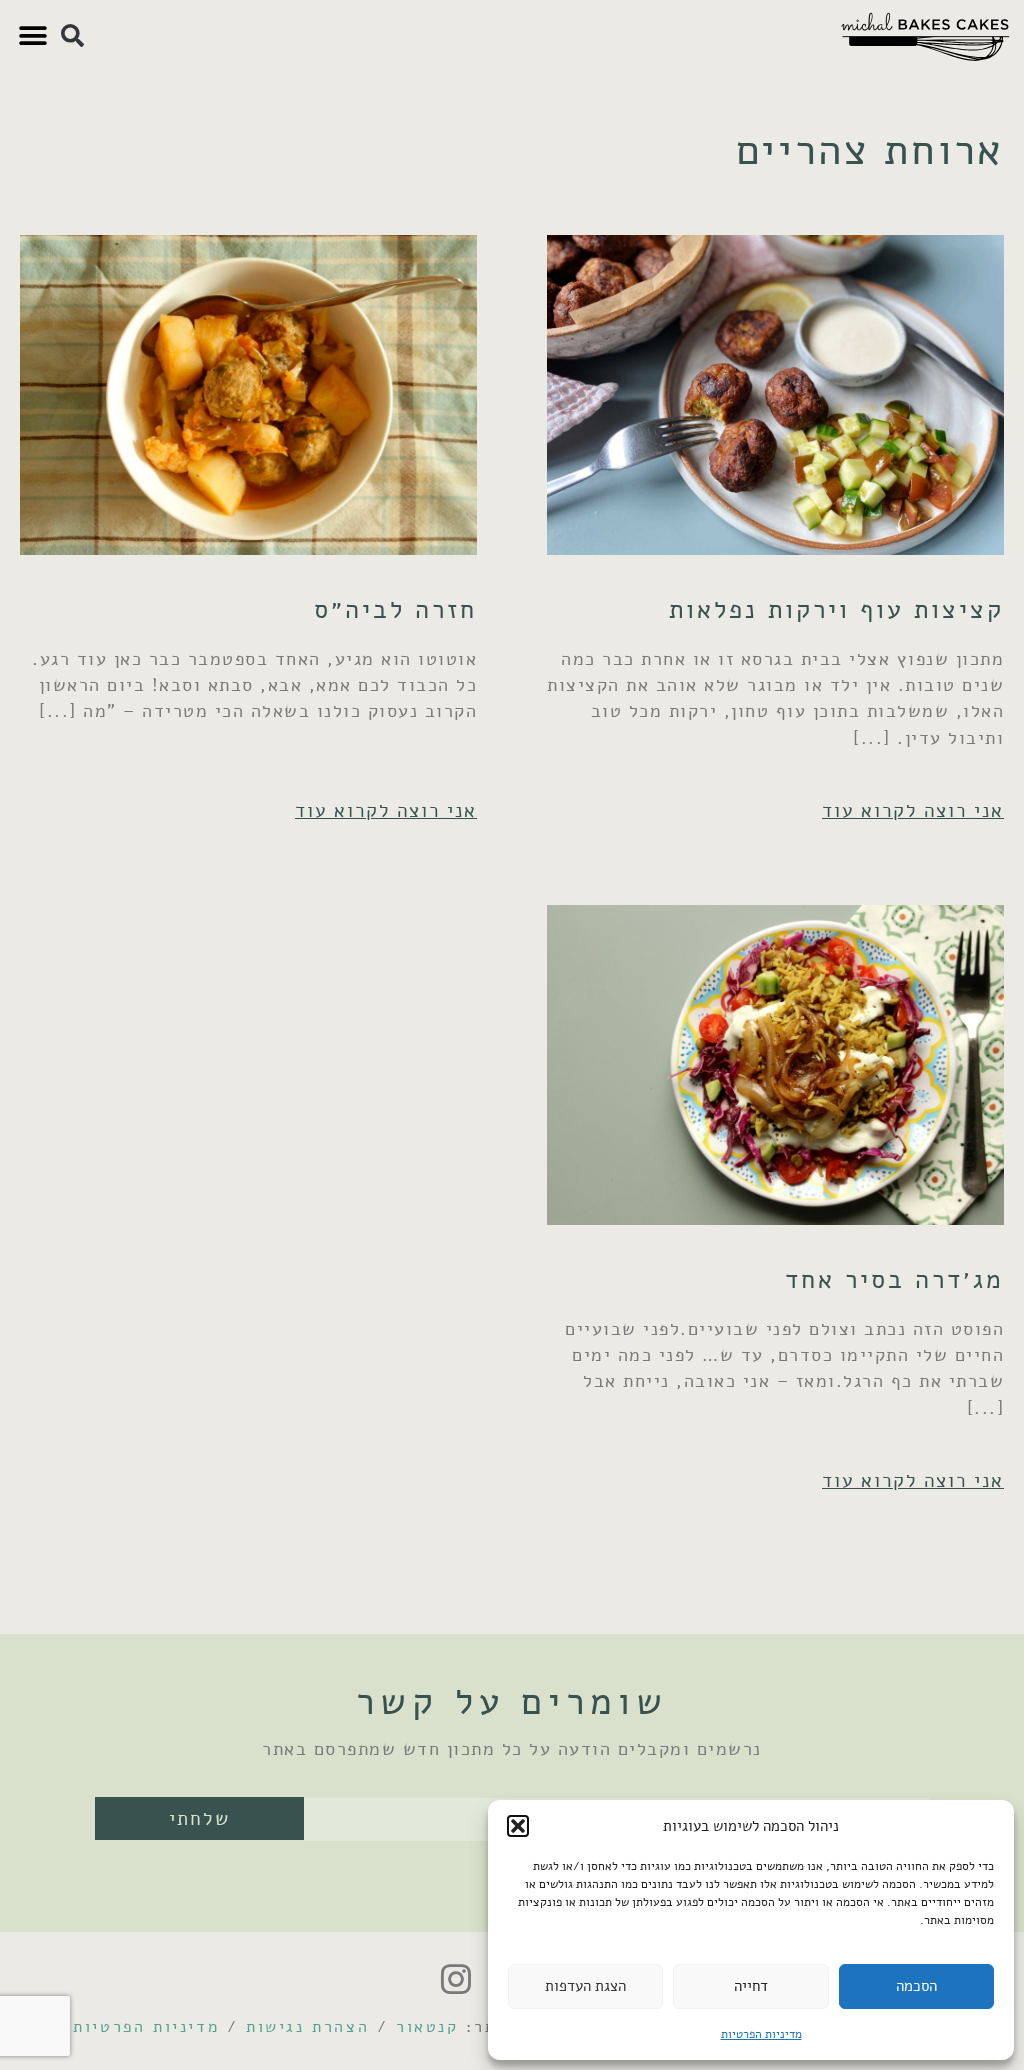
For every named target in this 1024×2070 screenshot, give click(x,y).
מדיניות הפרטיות (761, 2034)
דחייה (751, 1986)
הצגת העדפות (585, 1986)
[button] (518, 1826)
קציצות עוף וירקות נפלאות (836, 609)
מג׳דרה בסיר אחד (894, 1279)
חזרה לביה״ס (395, 609)
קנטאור (427, 2027)
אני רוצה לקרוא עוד (913, 810)
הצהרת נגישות (307, 2027)
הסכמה (916, 1986)
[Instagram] (456, 1979)
